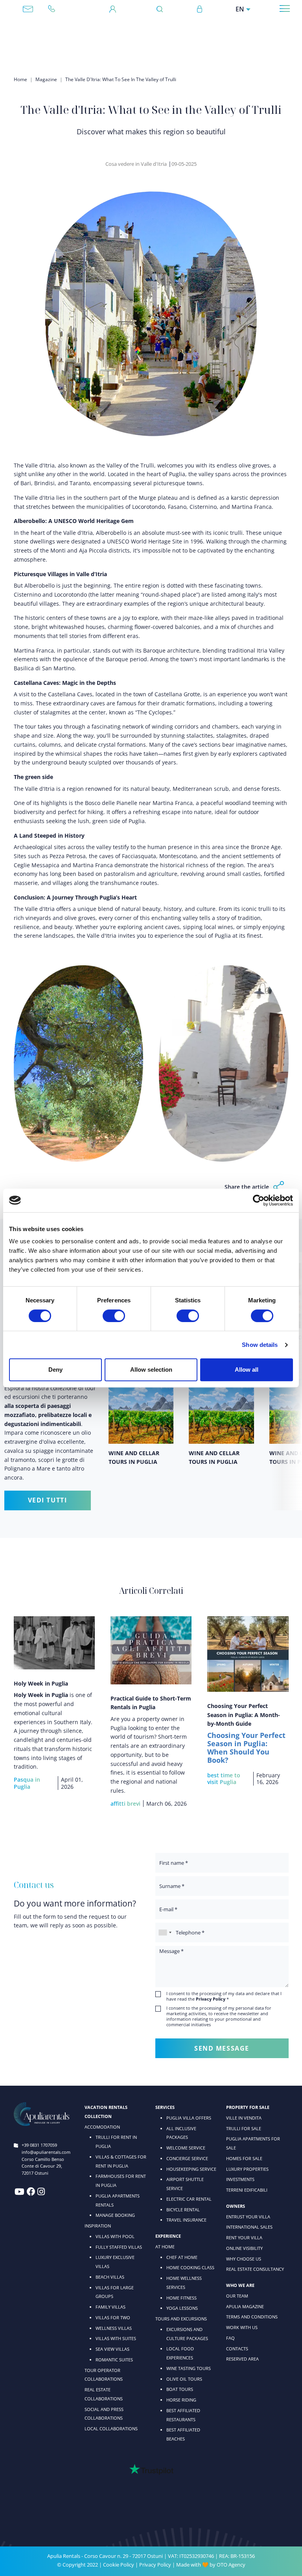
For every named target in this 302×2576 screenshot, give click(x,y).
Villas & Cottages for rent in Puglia (121, 2161)
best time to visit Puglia (224, 1779)
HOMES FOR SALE (244, 2158)
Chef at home (182, 2257)
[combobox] (165, 1932)
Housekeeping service (191, 2169)
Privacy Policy (155, 2565)
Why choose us (244, 2259)
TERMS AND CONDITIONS (252, 2317)
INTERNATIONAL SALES (249, 2227)
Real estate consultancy (255, 2269)
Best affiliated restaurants (183, 2415)
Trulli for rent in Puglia (116, 2142)
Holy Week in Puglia (41, 1683)
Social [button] (279, 1187)
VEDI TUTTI (48, 1500)
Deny (55, 1370)
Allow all (247, 1370)
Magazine (46, 79)
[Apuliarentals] (148, 37)
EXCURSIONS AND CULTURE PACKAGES (187, 2334)
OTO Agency (231, 2565)
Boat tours (180, 2389)
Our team (237, 2296)
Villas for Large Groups (115, 2292)
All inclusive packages (181, 2133)
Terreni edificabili (247, 2190)
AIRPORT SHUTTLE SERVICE (185, 2184)
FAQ (230, 2338)
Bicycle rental (183, 2210)
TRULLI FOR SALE (244, 2128)
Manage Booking (115, 2215)
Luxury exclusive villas (115, 2262)
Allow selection (151, 1370)
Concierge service (187, 2158)
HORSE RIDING (181, 2400)
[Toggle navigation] (285, 8)
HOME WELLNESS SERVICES (184, 2283)
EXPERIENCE (168, 2236)
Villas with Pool (115, 2236)
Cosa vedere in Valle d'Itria (136, 164)
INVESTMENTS (240, 2179)
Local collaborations (111, 2429)
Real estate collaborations (104, 2394)
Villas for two (113, 2317)
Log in (200, 9)
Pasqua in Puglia (27, 1783)
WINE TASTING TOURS (189, 2368)
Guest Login (113, 9)
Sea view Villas (112, 2349)
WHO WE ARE (240, 2285)
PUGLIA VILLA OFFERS (189, 2118)
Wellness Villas (114, 2328)
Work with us (242, 2327)
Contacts (237, 2349)
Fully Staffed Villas (119, 2247)
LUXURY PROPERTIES (247, 2169)
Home (20, 79)
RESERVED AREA (242, 2359)
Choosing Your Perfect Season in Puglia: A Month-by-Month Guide (244, 1715)
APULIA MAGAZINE (245, 2306)
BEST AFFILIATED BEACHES (183, 2434)
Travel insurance (186, 2220)
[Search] (162, 9)
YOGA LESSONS (182, 2308)
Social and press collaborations (104, 2414)
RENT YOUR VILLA (244, 2238)
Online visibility (244, 2248)
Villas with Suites (116, 2338)
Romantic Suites (114, 2360)
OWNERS (236, 2206)
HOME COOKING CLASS (190, 2267)
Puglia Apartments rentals (118, 2200)
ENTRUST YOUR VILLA (248, 2217)
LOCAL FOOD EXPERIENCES (180, 2353)
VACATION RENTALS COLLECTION (106, 2112)
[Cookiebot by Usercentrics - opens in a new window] (259, 1200)
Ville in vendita (244, 2118)
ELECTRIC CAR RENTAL (189, 2199)
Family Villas (110, 2307)
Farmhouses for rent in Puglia (121, 2181)
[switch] (114, 1315)
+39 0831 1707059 (55, 9)
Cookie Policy (119, 2565)
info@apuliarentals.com (28, 9)
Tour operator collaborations (104, 2375)
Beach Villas (110, 2277)
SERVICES (165, 2107)
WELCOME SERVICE (186, 2148)
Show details (260, 1345)
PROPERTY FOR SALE (248, 2107)
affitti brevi (125, 1804)
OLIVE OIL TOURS (184, 2379)
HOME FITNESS (181, 2298)
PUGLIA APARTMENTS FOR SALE (253, 2143)
